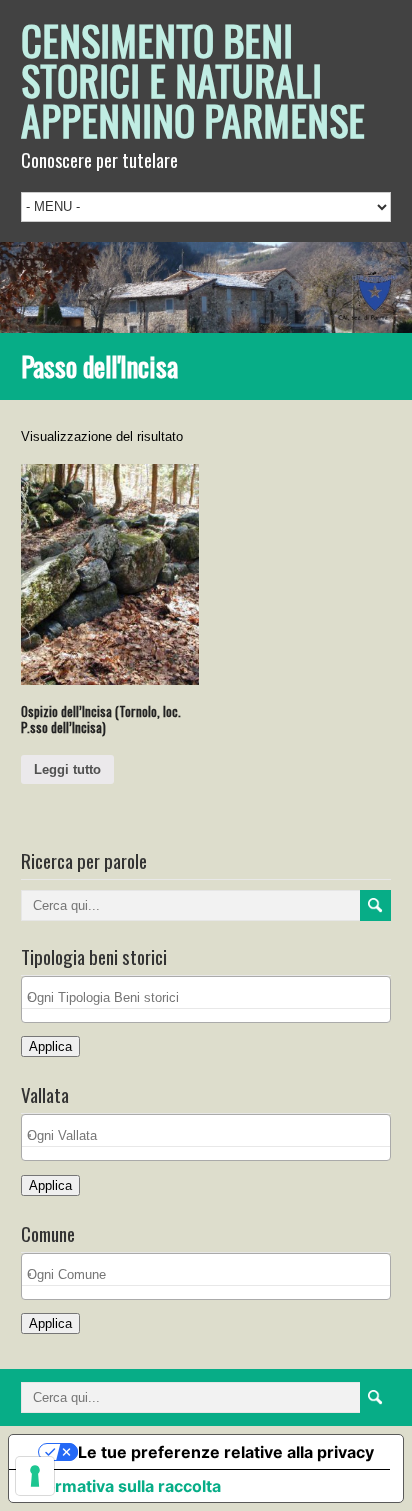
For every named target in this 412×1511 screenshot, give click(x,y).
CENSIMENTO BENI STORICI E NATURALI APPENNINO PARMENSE (193, 80)
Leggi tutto (67, 769)
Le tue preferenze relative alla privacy (226, 1452)
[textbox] (211, 997)
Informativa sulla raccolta (123, 1486)
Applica (50, 1046)
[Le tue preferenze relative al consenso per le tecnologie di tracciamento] (35, 1476)
